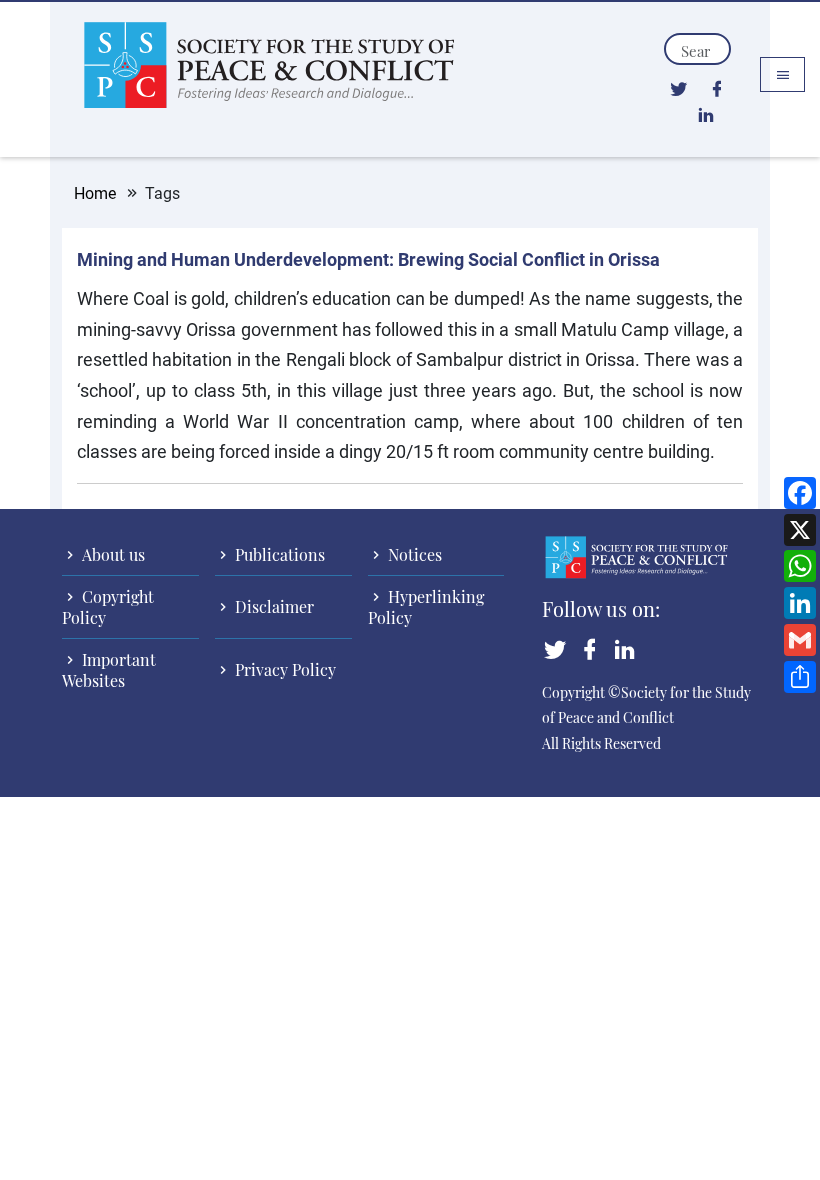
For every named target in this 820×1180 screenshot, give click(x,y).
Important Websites (109, 670)
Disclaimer (272, 606)
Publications (278, 554)
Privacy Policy (283, 669)
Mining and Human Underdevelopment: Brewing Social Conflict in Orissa (368, 259)
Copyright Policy (108, 607)
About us (111, 554)
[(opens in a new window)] (678, 88)
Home (95, 192)
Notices (413, 554)
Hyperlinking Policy (426, 607)
